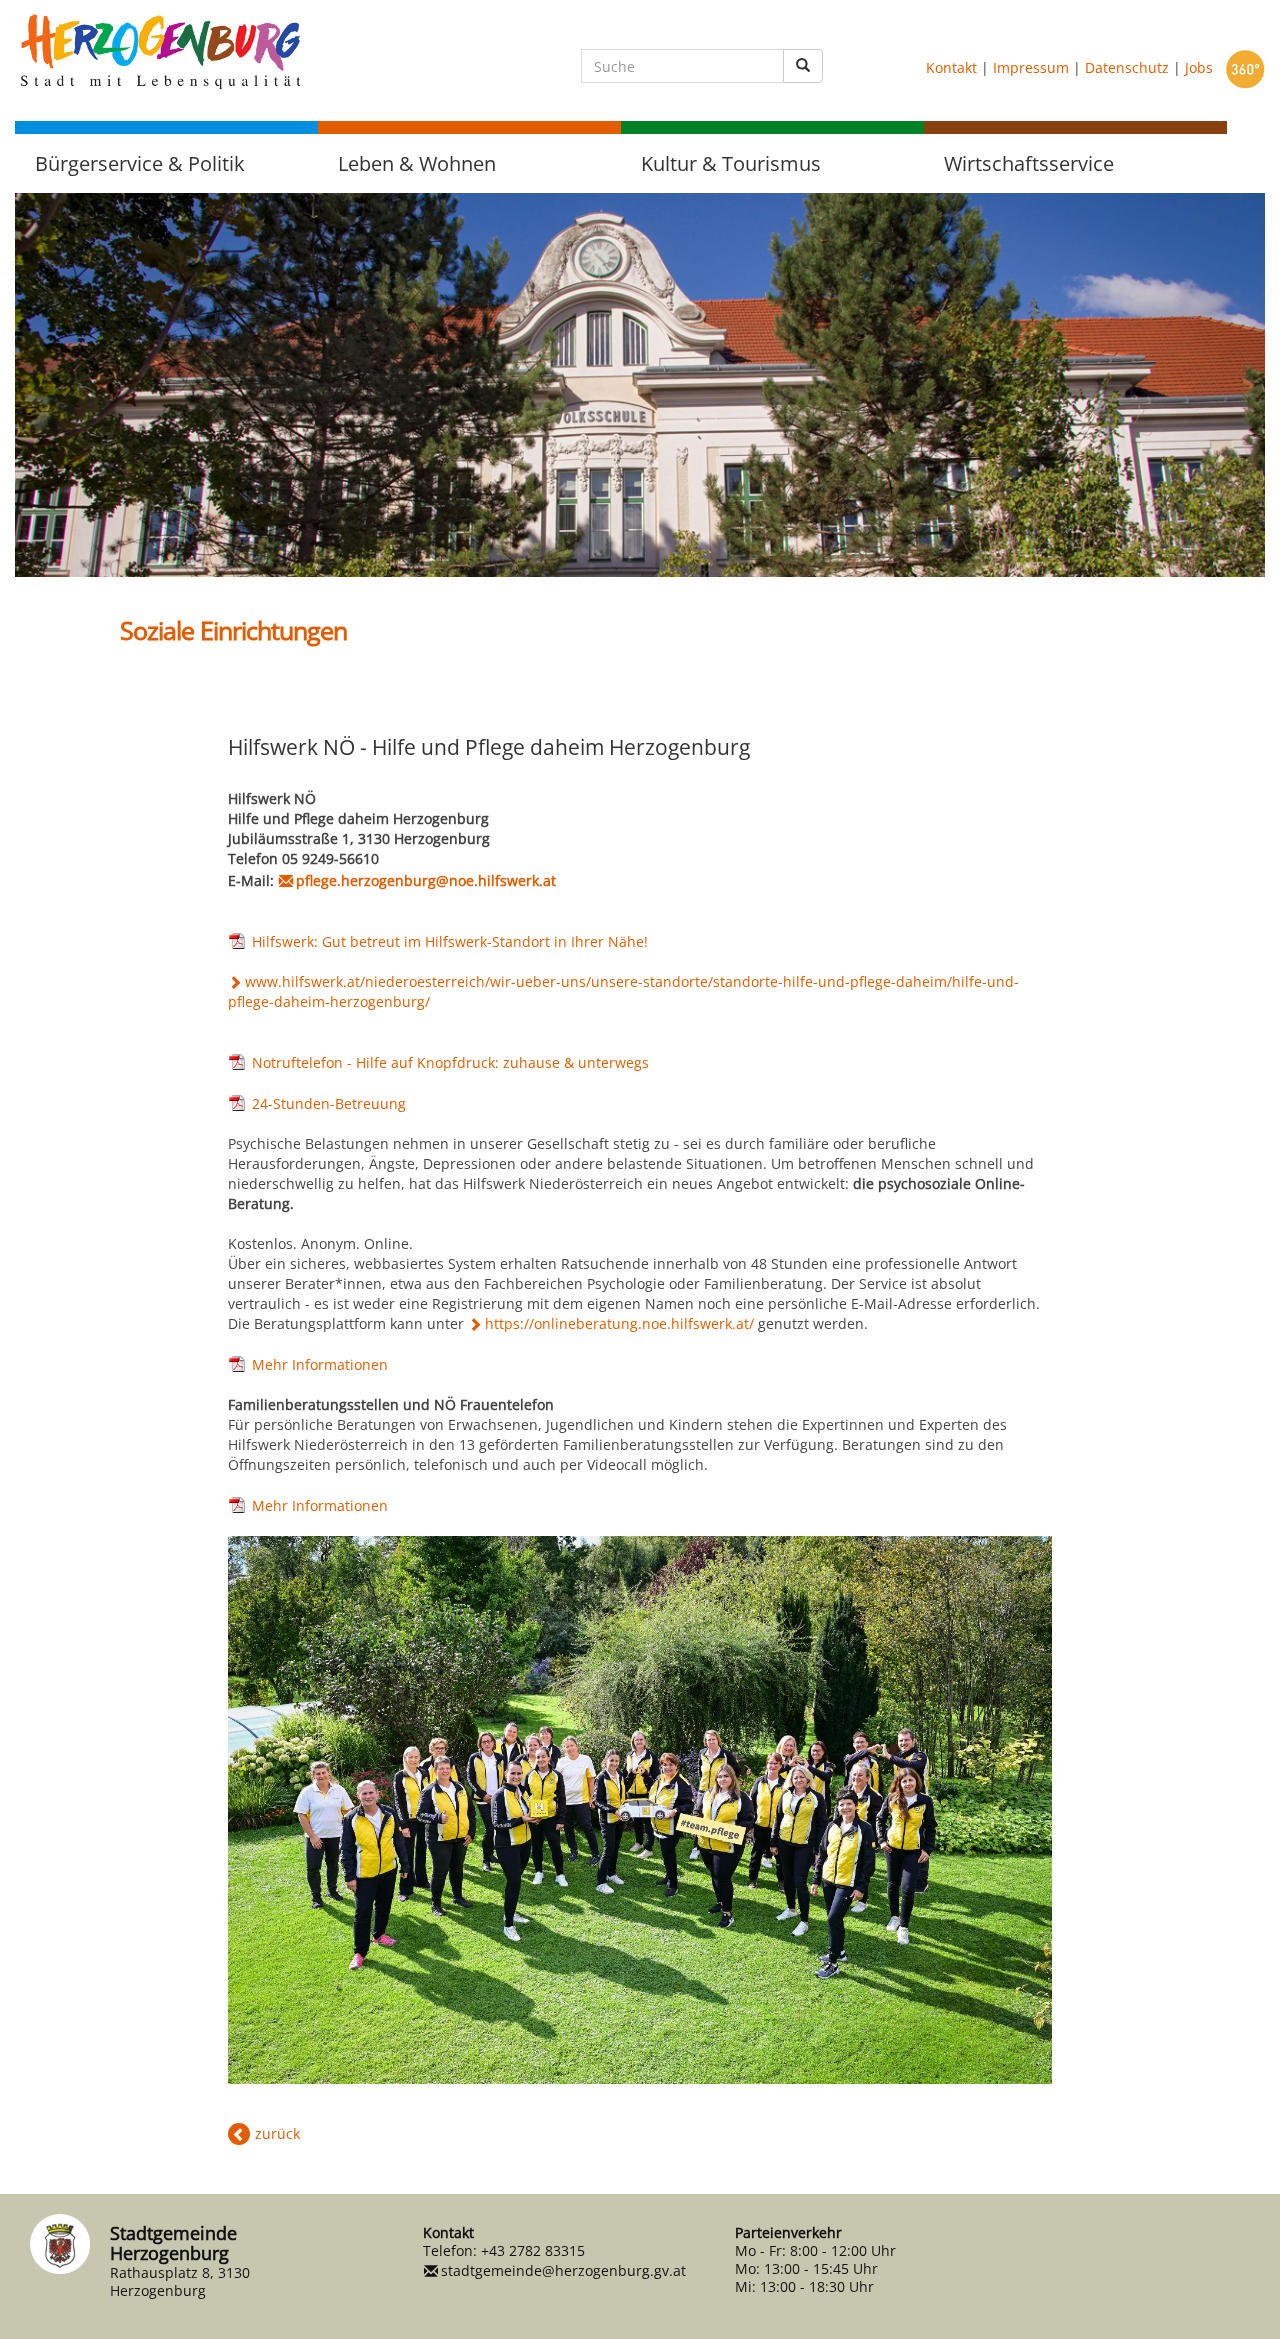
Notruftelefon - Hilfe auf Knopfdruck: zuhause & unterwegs (450, 1062)
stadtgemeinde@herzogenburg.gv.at (563, 2270)
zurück (277, 2133)
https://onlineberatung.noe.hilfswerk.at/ (619, 1323)
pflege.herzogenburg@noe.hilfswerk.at (426, 880)
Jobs (1199, 67)
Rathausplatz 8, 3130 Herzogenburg (180, 2281)
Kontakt (951, 67)
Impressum (1031, 67)
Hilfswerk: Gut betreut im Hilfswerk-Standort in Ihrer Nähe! (450, 941)
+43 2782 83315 (533, 2250)
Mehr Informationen (320, 1364)
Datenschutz (1127, 67)
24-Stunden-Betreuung (329, 1103)
